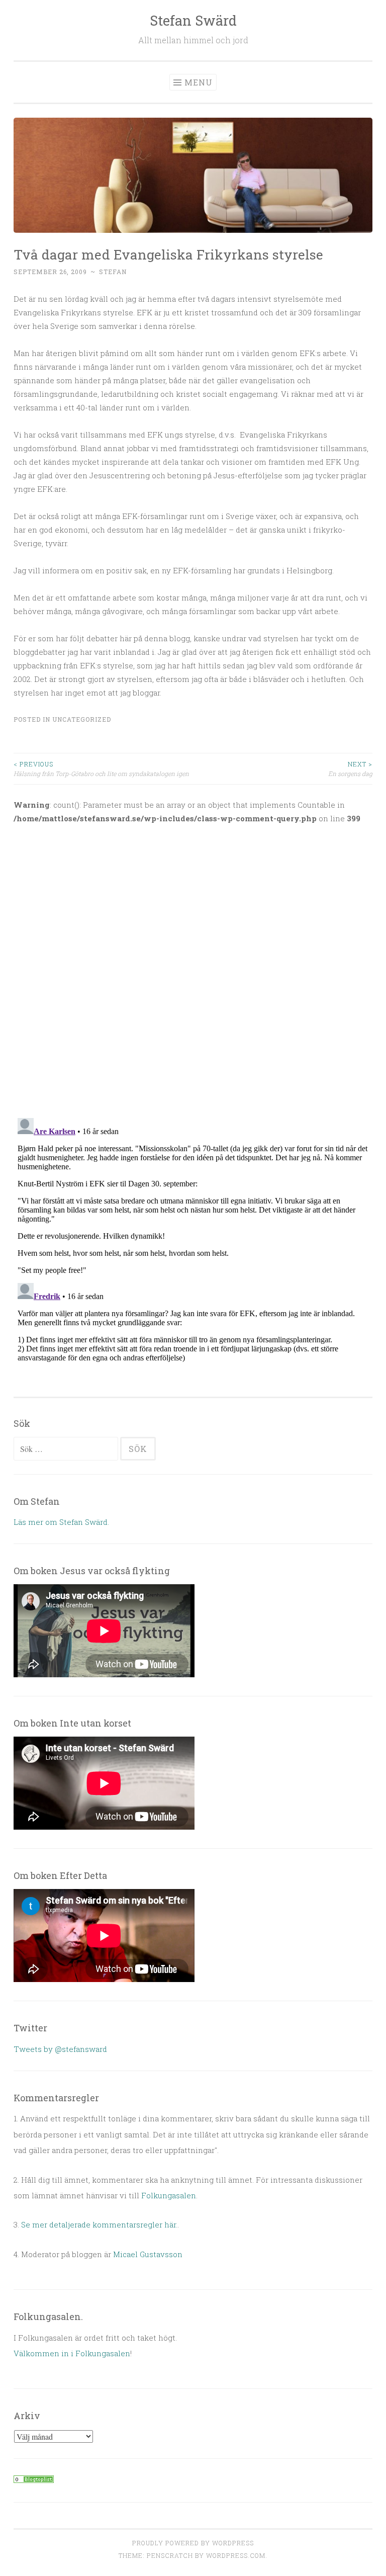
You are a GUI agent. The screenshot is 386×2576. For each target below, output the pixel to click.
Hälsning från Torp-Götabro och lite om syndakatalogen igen (101, 768)
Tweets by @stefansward (60, 2049)
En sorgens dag (350, 768)
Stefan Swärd (193, 20)
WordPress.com (236, 2555)
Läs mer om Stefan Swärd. (61, 1522)
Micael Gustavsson (148, 2254)
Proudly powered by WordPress (193, 2543)
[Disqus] (193, 965)
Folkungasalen (169, 2195)
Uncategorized (82, 719)
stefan (113, 272)
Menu (199, 82)
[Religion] (34, 2480)
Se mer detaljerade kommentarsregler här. (99, 2224)
